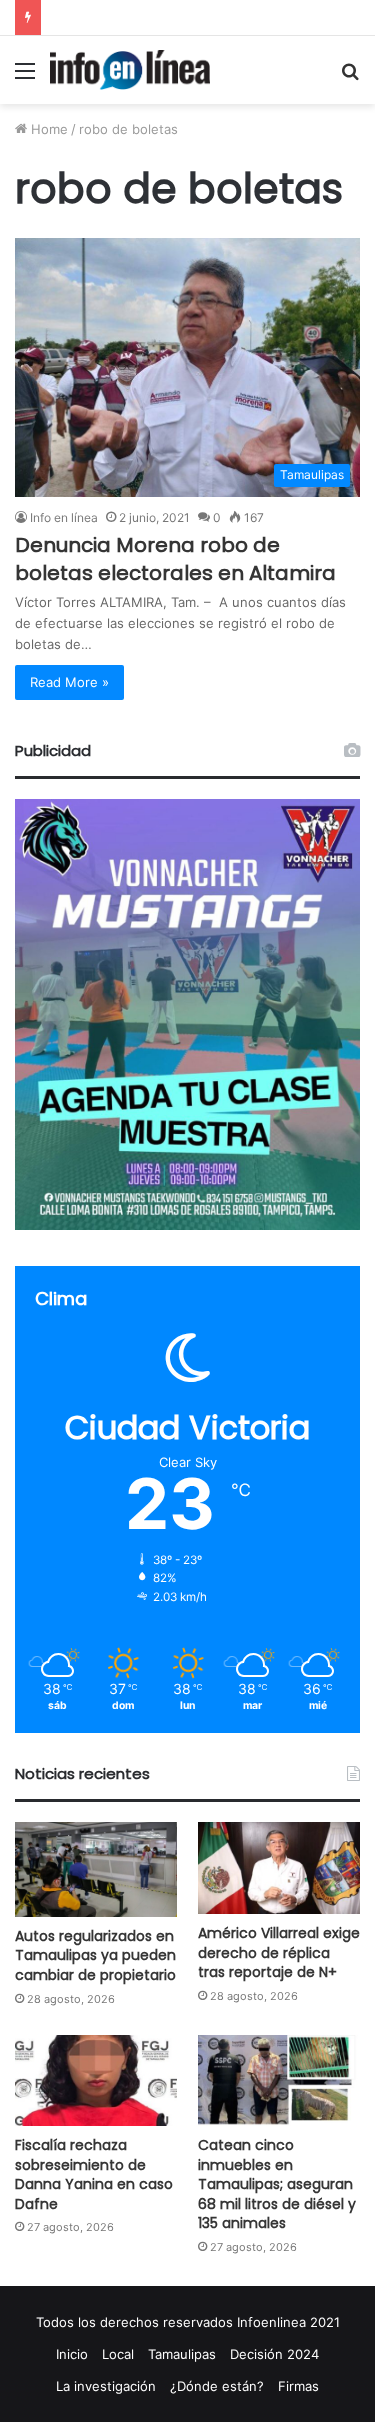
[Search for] (350, 77)
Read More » (69, 682)
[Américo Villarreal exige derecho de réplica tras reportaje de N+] (279, 1867)
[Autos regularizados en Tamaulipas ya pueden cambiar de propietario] (96, 1869)
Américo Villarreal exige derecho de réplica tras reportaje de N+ (279, 1952)
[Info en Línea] (130, 70)
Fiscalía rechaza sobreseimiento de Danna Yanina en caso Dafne (94, 2174)
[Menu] (25, 77)
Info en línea (64, 517)
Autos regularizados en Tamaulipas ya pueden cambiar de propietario (95, 1955)
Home (47, 129)
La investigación (106, 2386)
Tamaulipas (182, 2354)
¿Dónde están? (217, 2386)
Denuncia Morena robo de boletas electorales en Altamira (175, 559)
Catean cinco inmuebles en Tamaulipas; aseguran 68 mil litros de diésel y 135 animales (277, 2184)
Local (118, 2354)
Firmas (298, 2386)
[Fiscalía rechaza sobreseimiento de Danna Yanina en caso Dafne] (96, 2080)
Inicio (72, 2354)
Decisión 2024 (274, 2354)
